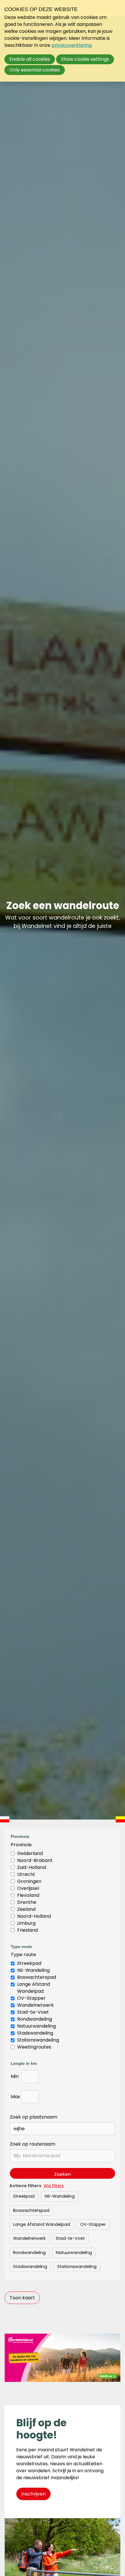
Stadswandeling (35, 2033)
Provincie (21, 1845)
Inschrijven (33, 2494)
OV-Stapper (31, 1998)
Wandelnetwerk (35, 2005)
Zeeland (26, 1909)
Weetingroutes (34, 2047)
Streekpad (29, 1963)
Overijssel (28, 1888)
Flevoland (28, 1895)
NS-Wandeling (33, 1970)
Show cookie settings (85, 59)
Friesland (27, 1930)
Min (15, 2076)
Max (15, 2097)
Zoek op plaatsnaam (34, 2117)
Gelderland (30, 1853)
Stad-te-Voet (33, 2012)
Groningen (29, 1881)
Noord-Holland (34, 1916)
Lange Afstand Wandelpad (34, 1988)
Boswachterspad (37, 1977)
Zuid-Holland (32, 1867)
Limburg (26, 1923)
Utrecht (26, 1874)
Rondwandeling (35, 2019)
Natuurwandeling (36, 2026)
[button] (22, 2298)
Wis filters (54, 2186)
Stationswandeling (38, 2040)
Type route (23, 1955)
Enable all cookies (30, 59)
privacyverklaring (72, 45)
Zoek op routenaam (33, 2144)
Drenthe (27, 1902)
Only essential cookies (35, 70)
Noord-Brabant (35, 1860)
